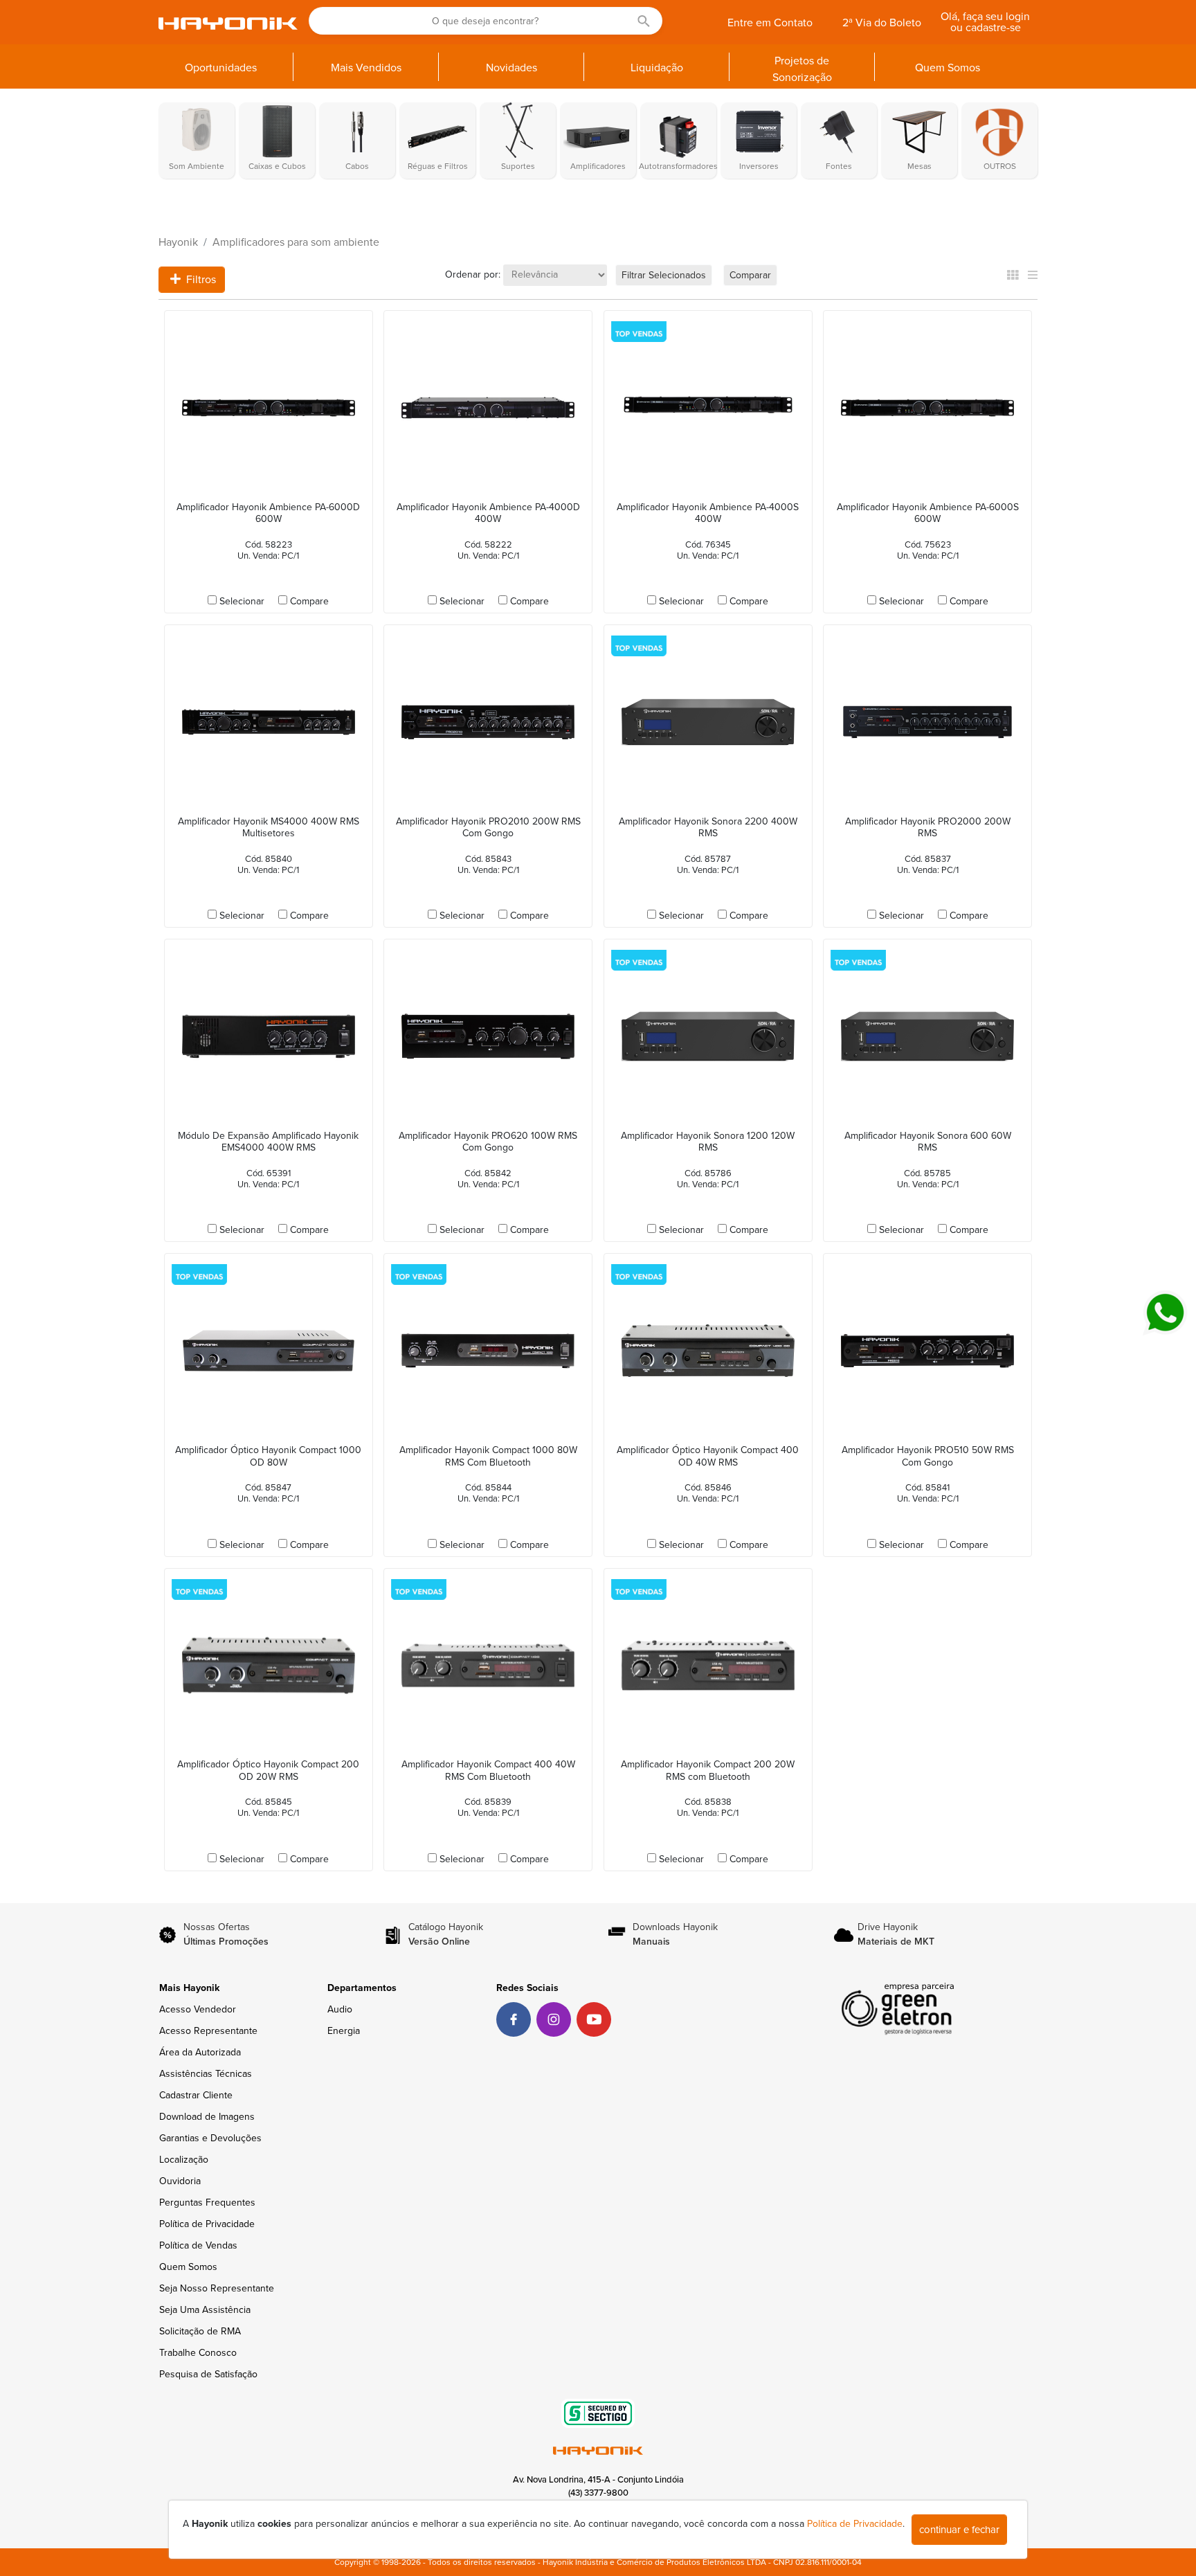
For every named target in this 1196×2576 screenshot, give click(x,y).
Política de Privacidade (207, 2224)
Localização (184, 2160)
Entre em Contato (770, 23)
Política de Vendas (198, 2245)
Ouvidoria (180, 2181)
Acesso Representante (208, 2031)
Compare (309, 601)
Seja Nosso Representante (217, 2288)
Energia (344, 2031)
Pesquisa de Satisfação (208, 2374)
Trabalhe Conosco (198, 2353)
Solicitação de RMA (200, 2331)
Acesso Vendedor (198, 2009)
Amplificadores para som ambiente (296, 242)
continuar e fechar (959, 2530)
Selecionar (242, 601)
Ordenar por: (473, 274)
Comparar (750, 275)
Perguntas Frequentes (207, 2203)
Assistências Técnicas (206, 2074)
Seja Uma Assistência (205, 2310)
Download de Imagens (207, 2117)
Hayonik (178, 242)
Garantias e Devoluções (210, 2138)
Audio (340, 2009)
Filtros (200, 280)
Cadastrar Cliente (196, 2095)
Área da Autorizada (200, 2052)
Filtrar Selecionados (664, 275)
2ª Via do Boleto (882, 23)
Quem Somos (188, 2267)
